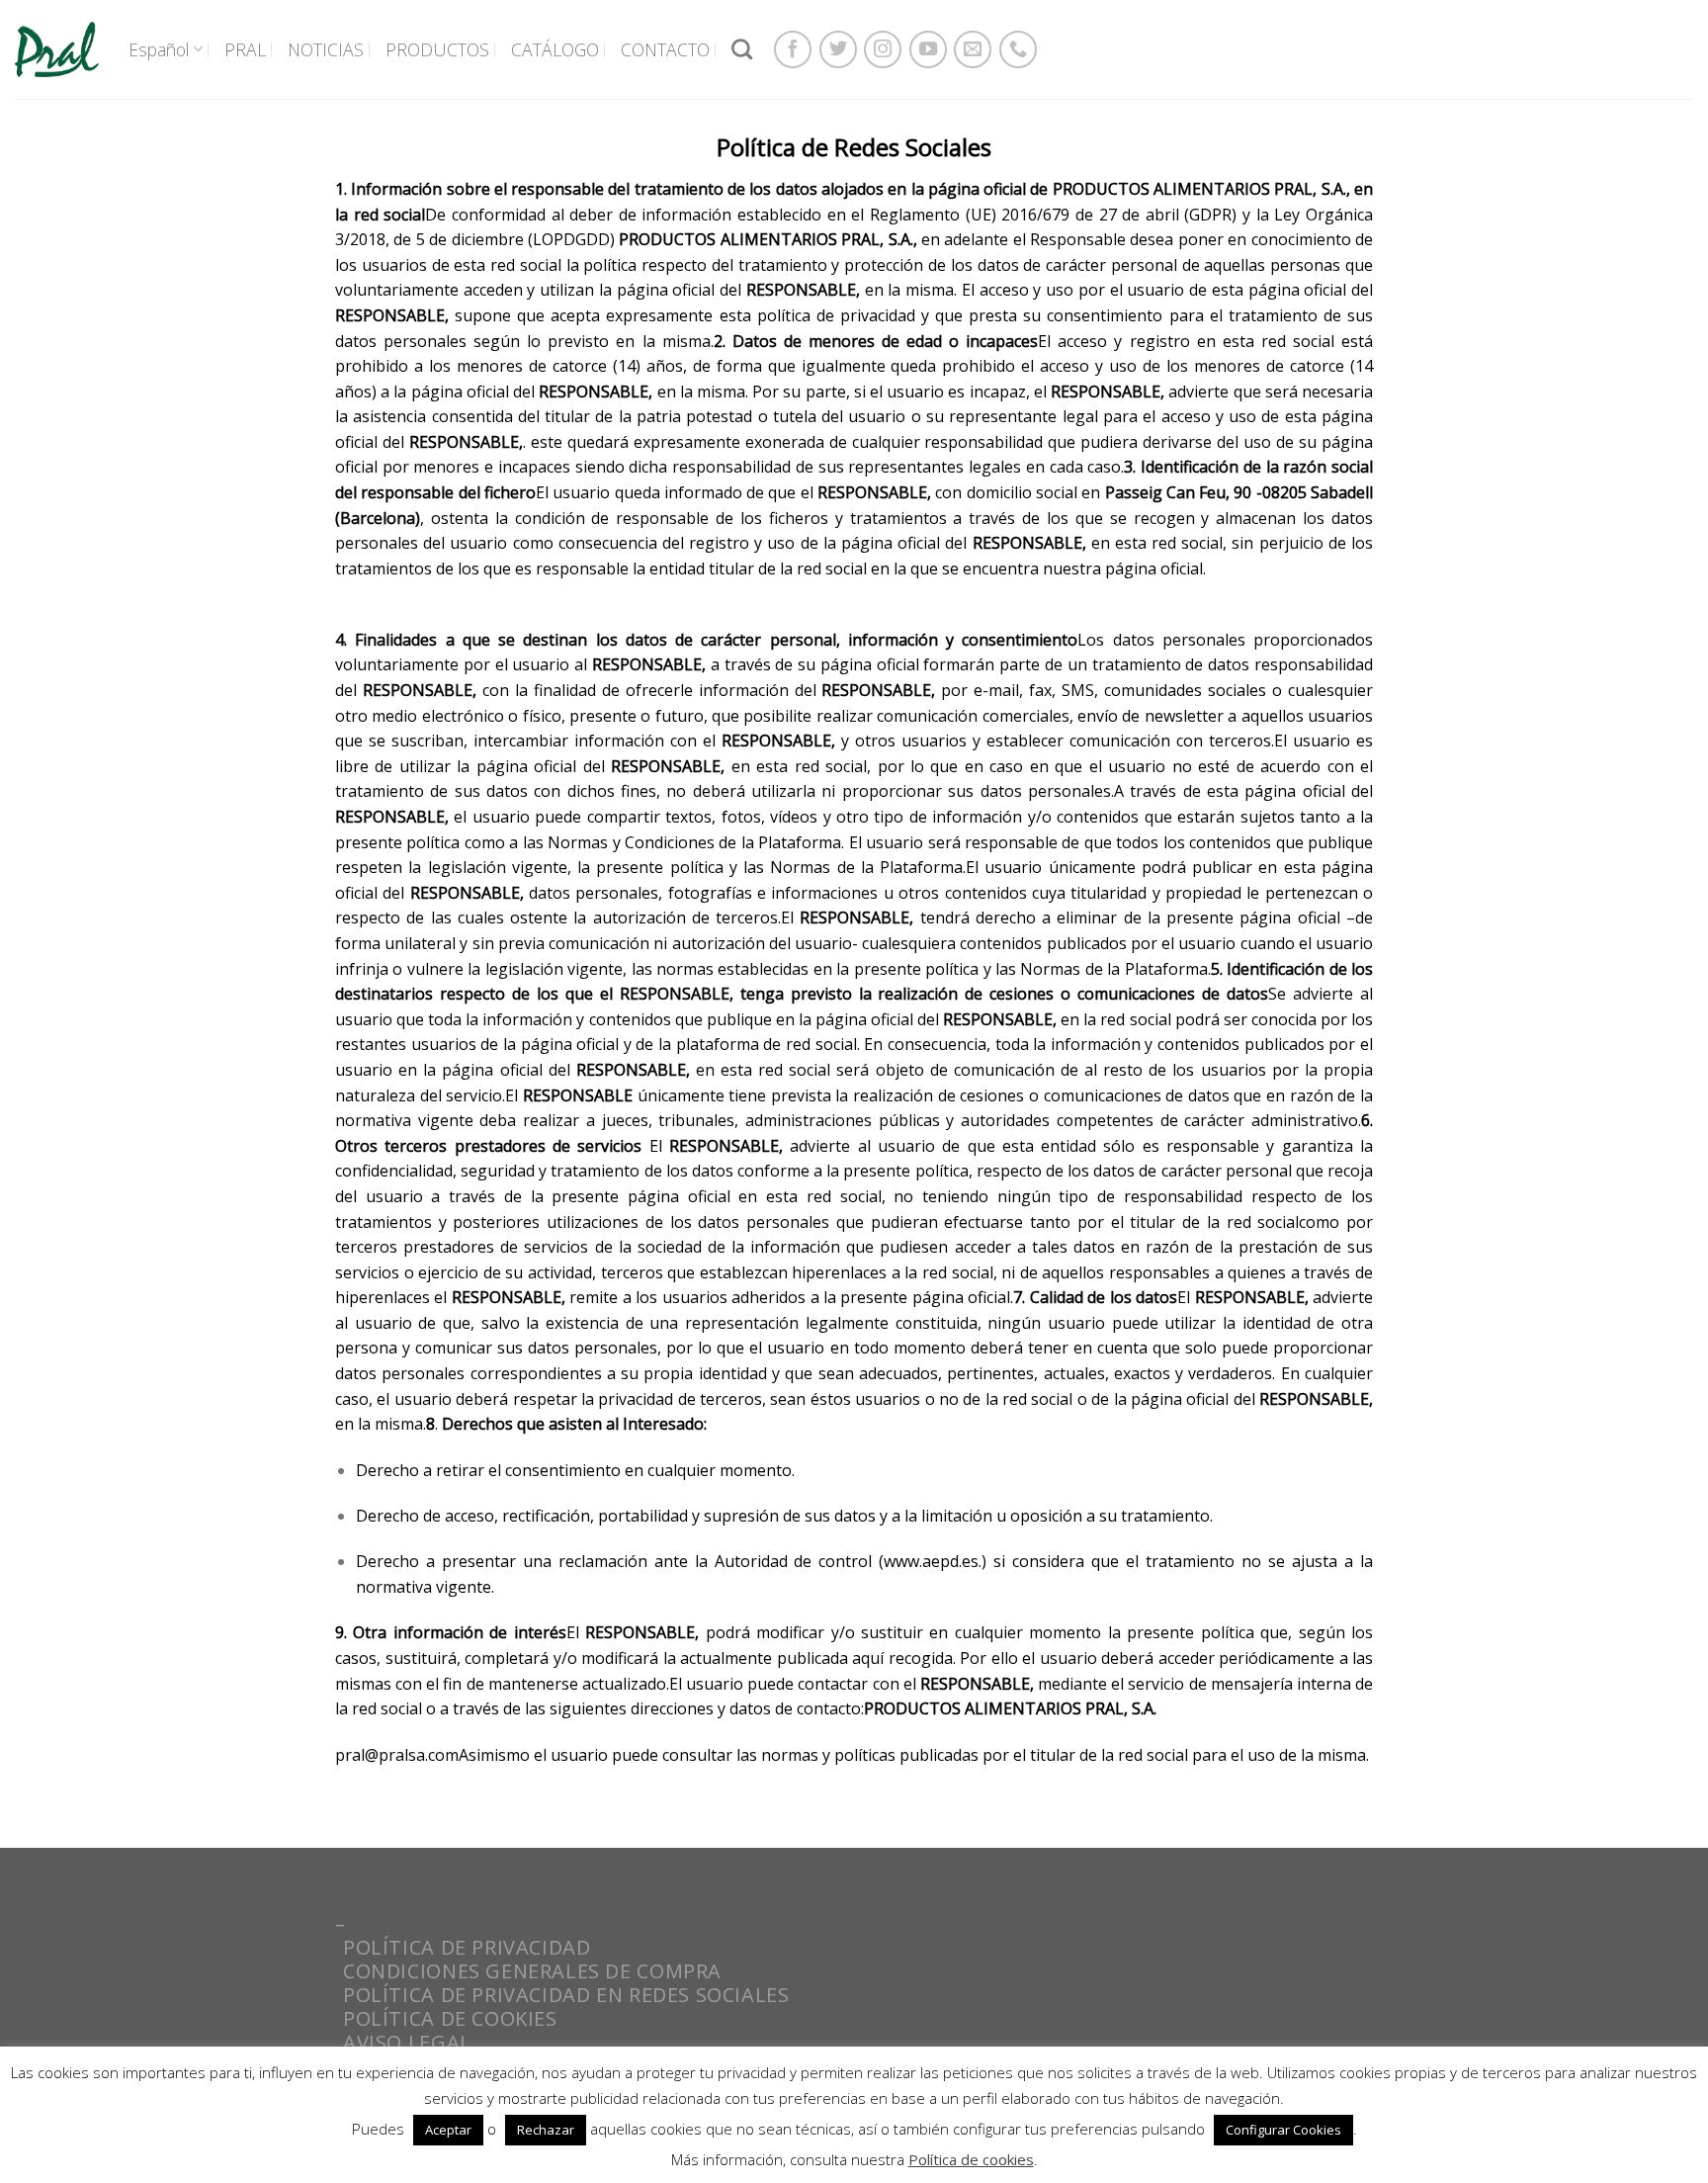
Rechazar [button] (546, 2130)
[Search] (742, 49)
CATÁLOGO (555, 49)
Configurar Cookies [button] (1283, 2130)
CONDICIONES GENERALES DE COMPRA (532, 1971)
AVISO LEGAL (407, 2042)
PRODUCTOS (437, 49)
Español (159, 49)
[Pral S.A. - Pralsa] (57, 49)
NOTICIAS (326, 49)
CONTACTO (665, 49)
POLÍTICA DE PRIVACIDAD (467, 1947)
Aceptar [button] (448, 2130)
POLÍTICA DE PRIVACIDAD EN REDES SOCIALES (566, 1995)
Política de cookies (971, 2159)
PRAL (245, 49)
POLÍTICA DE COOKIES (450, 2018)
